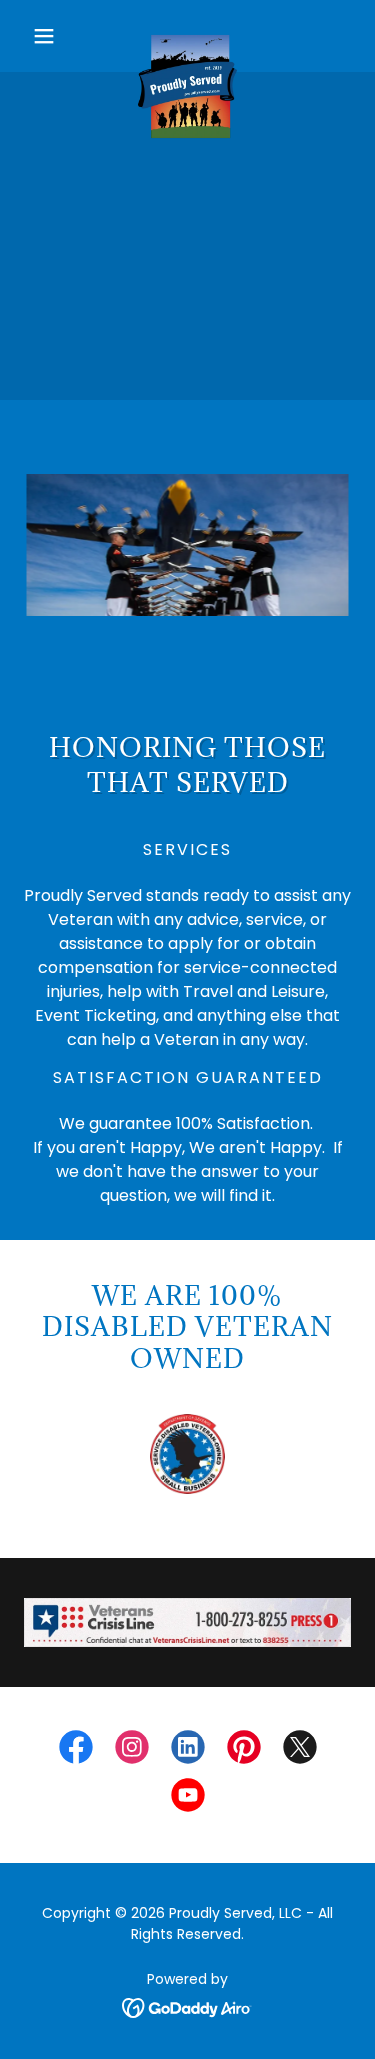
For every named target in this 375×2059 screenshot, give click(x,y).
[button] (48, 36)
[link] (188, 36)
